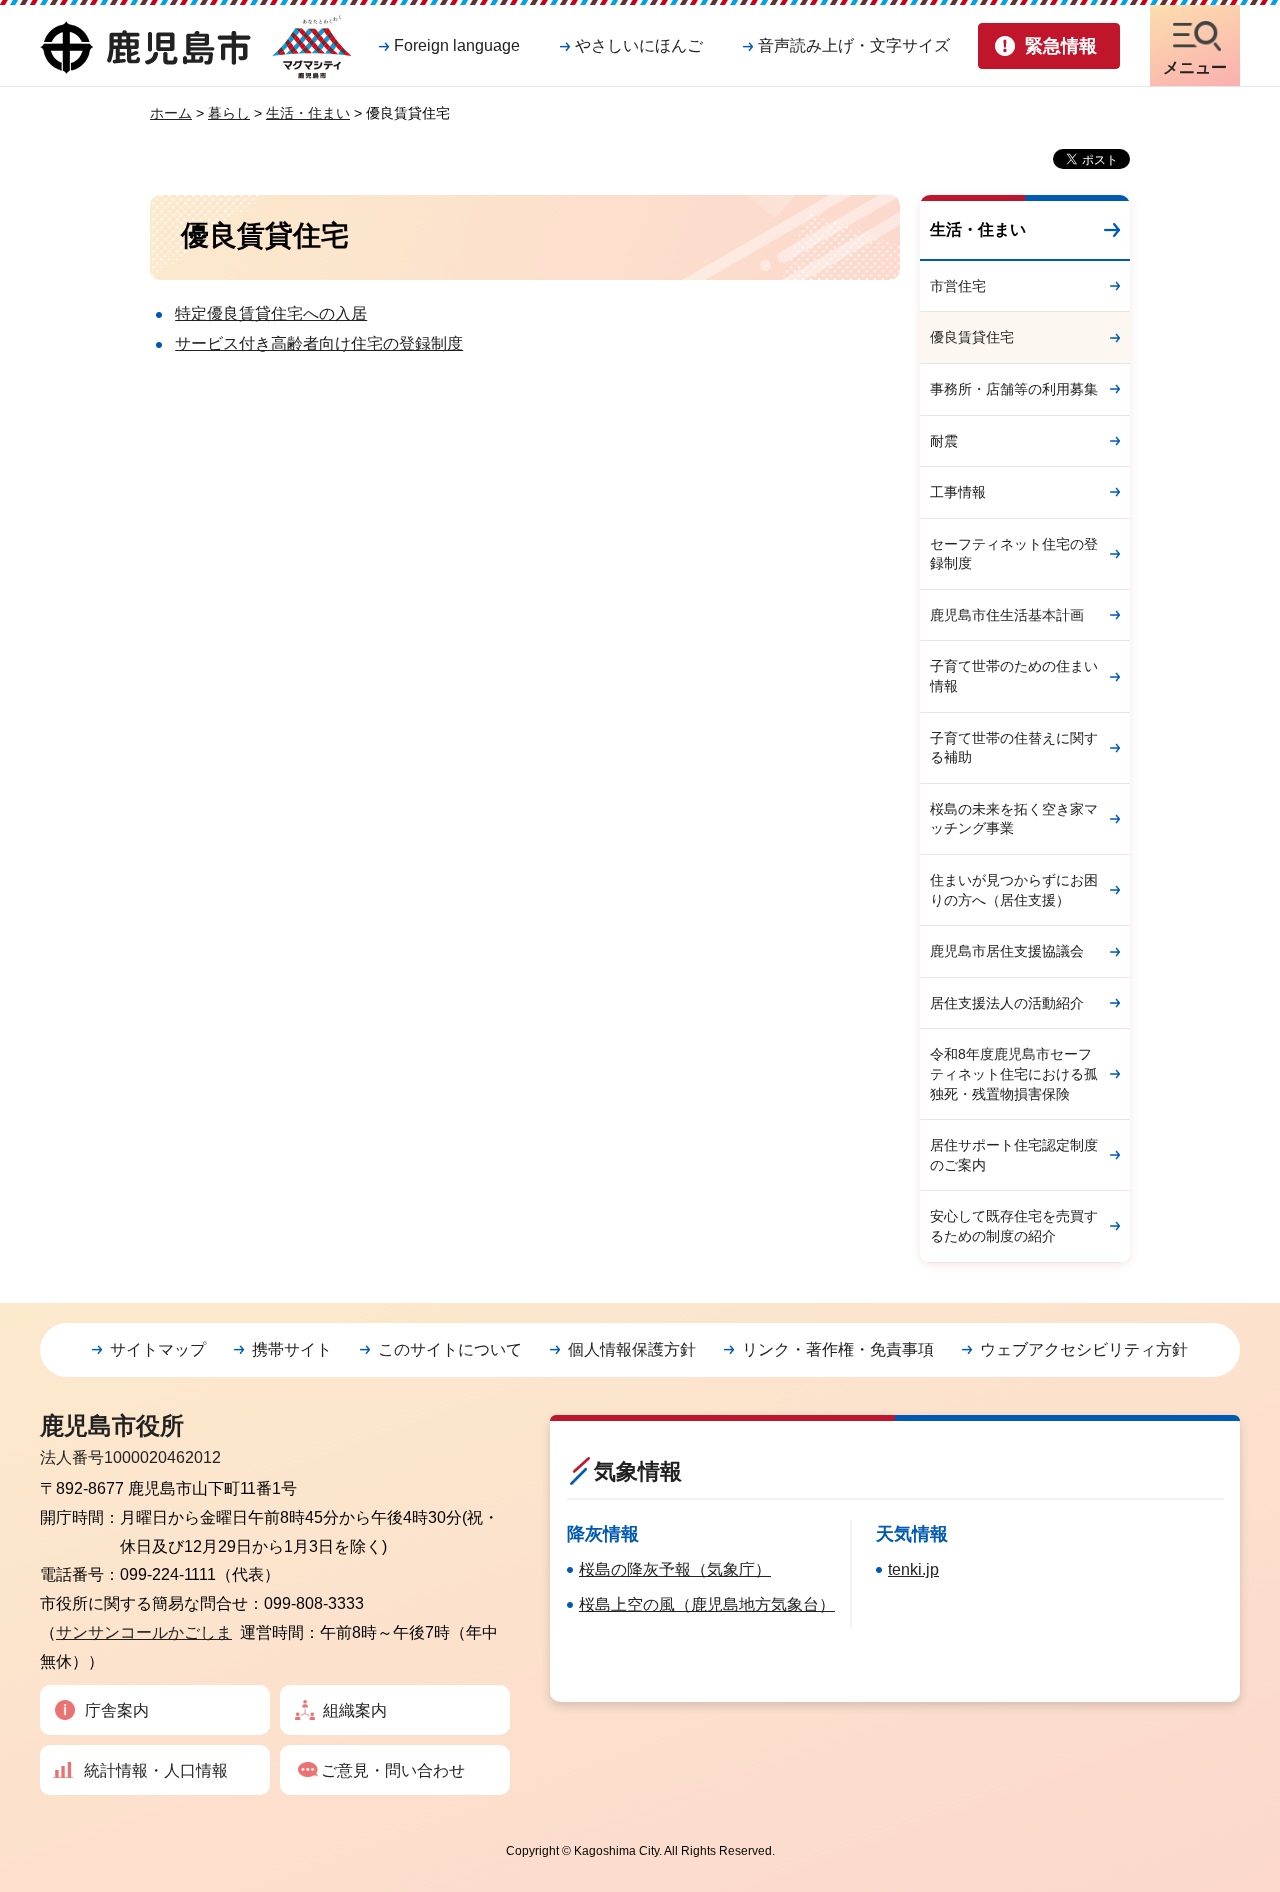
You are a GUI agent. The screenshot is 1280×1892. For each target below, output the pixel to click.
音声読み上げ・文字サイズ (854, 45)
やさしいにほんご (639, 45)
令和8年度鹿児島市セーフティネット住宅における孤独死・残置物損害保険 (1014, 1073)
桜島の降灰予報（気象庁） (675, 1569)
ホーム (171, 113)
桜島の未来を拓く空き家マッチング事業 (1014, 819)
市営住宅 (958, 286)
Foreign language (457, 45)
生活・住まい (308, 113)
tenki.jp (913, 1569)
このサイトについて (450, 1349)
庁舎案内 (117, 1710)
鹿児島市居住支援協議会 (1007, 951)
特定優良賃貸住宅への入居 (271, 313)
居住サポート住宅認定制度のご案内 (1014, 1155)
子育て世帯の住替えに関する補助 (1014, 748)
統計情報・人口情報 (156, 1770)
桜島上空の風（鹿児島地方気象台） (707, 1604)
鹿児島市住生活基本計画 (1007, 615)
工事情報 (958, 492)
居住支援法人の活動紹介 (1007, 1003)
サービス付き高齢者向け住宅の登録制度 (319, 343)
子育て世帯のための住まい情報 (1014, 676)
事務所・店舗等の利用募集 (1014, 389)
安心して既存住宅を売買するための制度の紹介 (1014, 1226)
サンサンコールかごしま (144, 1632)
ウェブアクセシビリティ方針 (1084, 1349)
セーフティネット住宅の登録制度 (1014, 554)
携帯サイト (292, 1349)
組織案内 (355, 1710)
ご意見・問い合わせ (393, 1770)
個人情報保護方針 (632, 1349)
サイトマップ (158, 1349)
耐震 (944, 441)
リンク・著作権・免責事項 (838, 1349)
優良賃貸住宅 (972, 337)
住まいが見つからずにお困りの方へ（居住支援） (1014, 890)
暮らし (229, 113)
